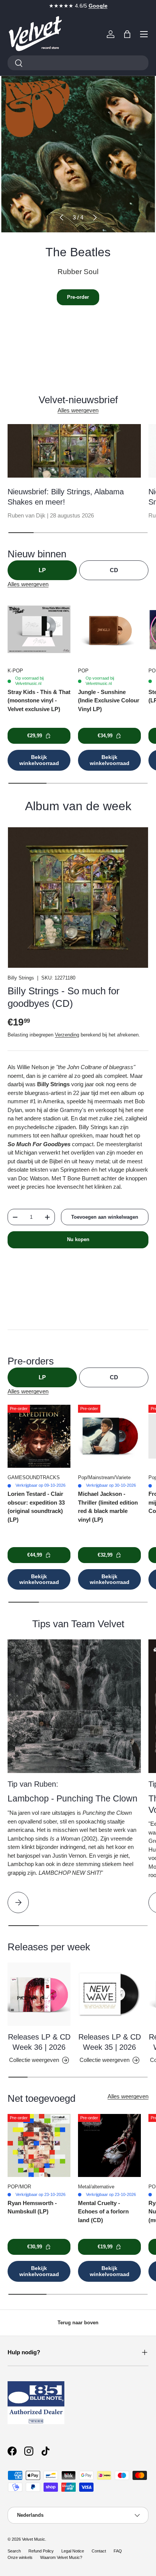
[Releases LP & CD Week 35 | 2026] (109, 1994)
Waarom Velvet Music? (61, 2557)
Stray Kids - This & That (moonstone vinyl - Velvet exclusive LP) (39, 700)
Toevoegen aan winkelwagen (105, 1217)
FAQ (118, 2551)
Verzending (67, 1035)
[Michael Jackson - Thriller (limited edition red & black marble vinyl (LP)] (109, 1436)
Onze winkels (20, 2557)
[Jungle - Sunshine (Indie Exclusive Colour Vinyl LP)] (109, 629)
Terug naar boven (78, 2323)
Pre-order (78, 297)
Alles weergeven (78, 410)
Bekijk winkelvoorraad (39, 760)
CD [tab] (114, 570)
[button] (127, 34)
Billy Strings (21, 978)
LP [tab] (42, 570)
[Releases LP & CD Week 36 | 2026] (39, 1994)
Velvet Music (34, 2539)
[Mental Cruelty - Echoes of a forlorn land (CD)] (109, 2145)
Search (14, 2551)
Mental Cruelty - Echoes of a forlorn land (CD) (103, 2212)
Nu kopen (78, 1239)
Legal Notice (73, 2551)
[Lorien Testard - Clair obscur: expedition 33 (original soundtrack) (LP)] (39, 1436)
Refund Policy (41, 2551)
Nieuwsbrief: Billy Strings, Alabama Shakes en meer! (66, 497)
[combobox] (78, 63)
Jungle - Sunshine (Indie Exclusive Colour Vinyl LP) (109, 700)
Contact (99, 2551)
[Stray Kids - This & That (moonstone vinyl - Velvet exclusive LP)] (39, 629)
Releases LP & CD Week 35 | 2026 (110, 2042)
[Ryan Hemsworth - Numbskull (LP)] (39, 2145)
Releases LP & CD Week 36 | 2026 (39, 2042)
